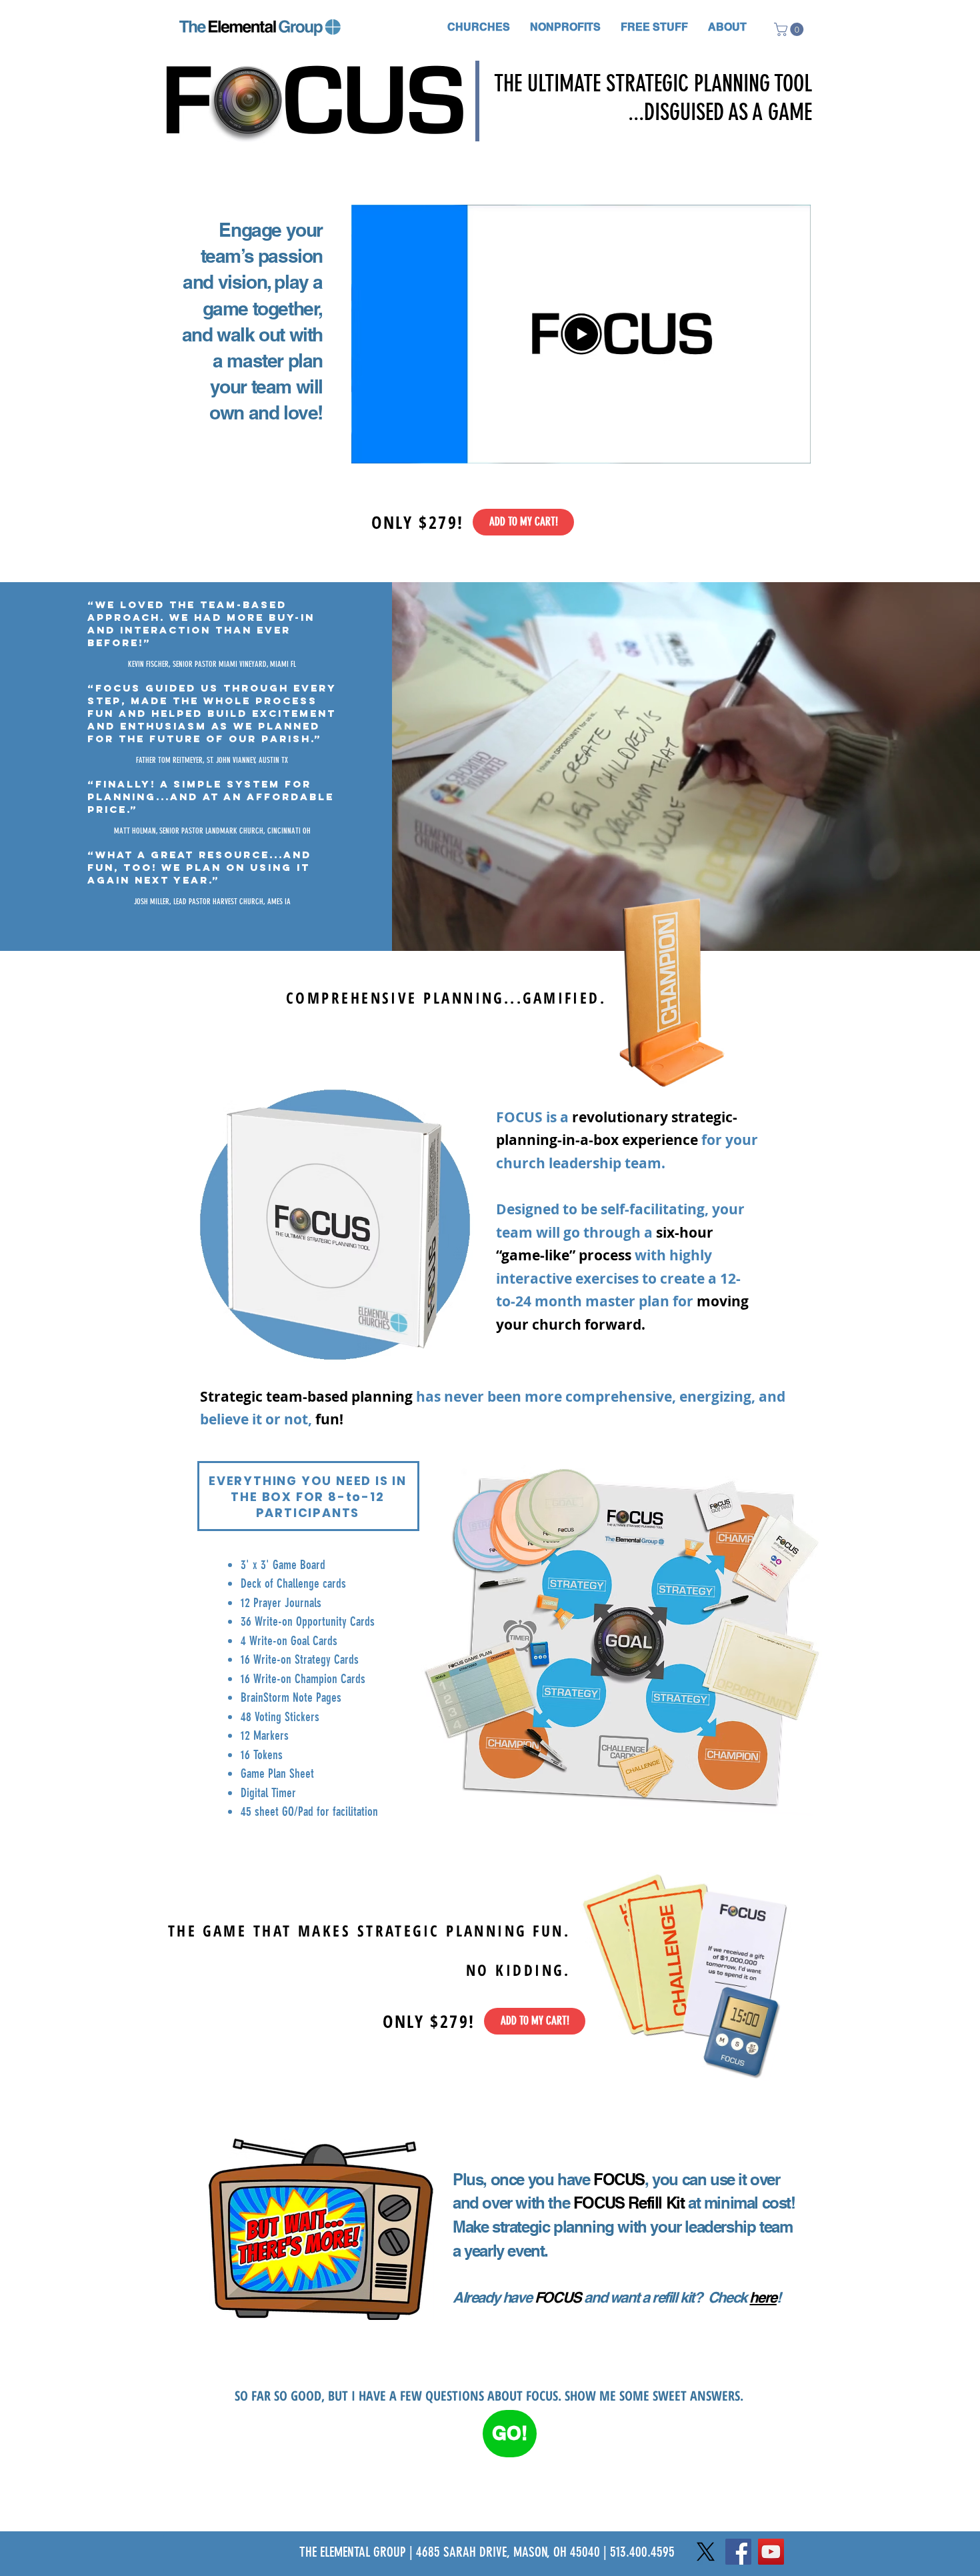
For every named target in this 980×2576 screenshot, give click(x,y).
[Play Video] (581, 334)
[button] (479, 27)
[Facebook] (738, 2552)
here (763, 2297)
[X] (706, 2552)
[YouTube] (771, 2552)
